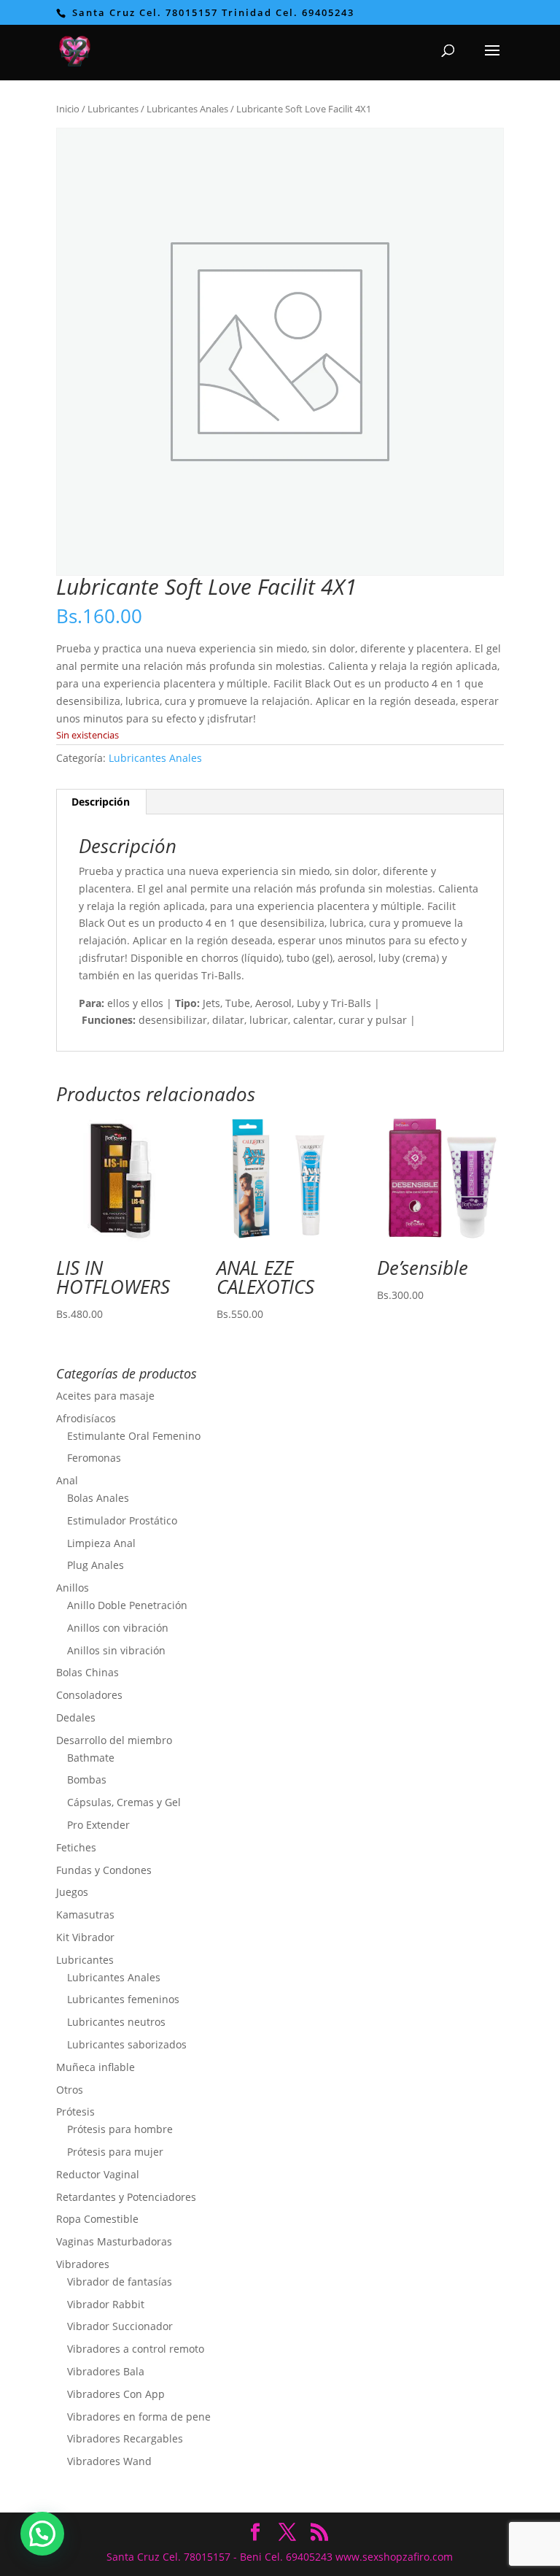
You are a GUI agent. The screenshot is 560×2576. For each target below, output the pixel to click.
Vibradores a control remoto (136, 2349)
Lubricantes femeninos (123, 1999)
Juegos (72, 1892)
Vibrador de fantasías (120, 2282)
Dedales (76, 1717)
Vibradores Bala (106, 2371)
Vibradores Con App (116, 2394)
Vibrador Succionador (120, 2326)
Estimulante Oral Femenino (134, 1436)
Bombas (87, 1779)
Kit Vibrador (85, 1937)
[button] (42, 2534)
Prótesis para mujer (115, 2152)
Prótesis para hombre (120, 2129)
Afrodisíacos (86, 1418)
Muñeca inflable (96, 2067)
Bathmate (91, 1758)
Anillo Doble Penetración (127, 1605)
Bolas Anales (98, 1498)
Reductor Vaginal (98, 2174)
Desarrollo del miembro (114, 1740)
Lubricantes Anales (187, 109)
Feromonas (94, 1458)
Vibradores (83, 2264)
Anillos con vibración (118, 1628)
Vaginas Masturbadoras (114, 2241)
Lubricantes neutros (116, 2022)
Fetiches (76, 1847)
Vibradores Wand (109, 2461)
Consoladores (89, 1695)
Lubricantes (113, 109)
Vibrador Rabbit (106, 2304)
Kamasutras (85, 1914)
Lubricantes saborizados (127, 2044)
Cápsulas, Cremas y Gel (124, 1802)
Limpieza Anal (101, 1543)
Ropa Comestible (97, 2219)
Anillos (73, 1588)
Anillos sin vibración (116, 1650)
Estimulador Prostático (122, 1520)
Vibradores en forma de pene (139, 2417)
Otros (70, 2090)
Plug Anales (96, 1565)
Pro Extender (98, 1825)
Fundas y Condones (104, 1870)
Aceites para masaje (105, 1396)
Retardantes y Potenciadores (126, 2197)
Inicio (68, 109)
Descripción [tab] (101, 802)
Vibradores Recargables (125, 2438)
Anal (67, 1480)
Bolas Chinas (87, 1672)
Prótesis (75, 2112)
